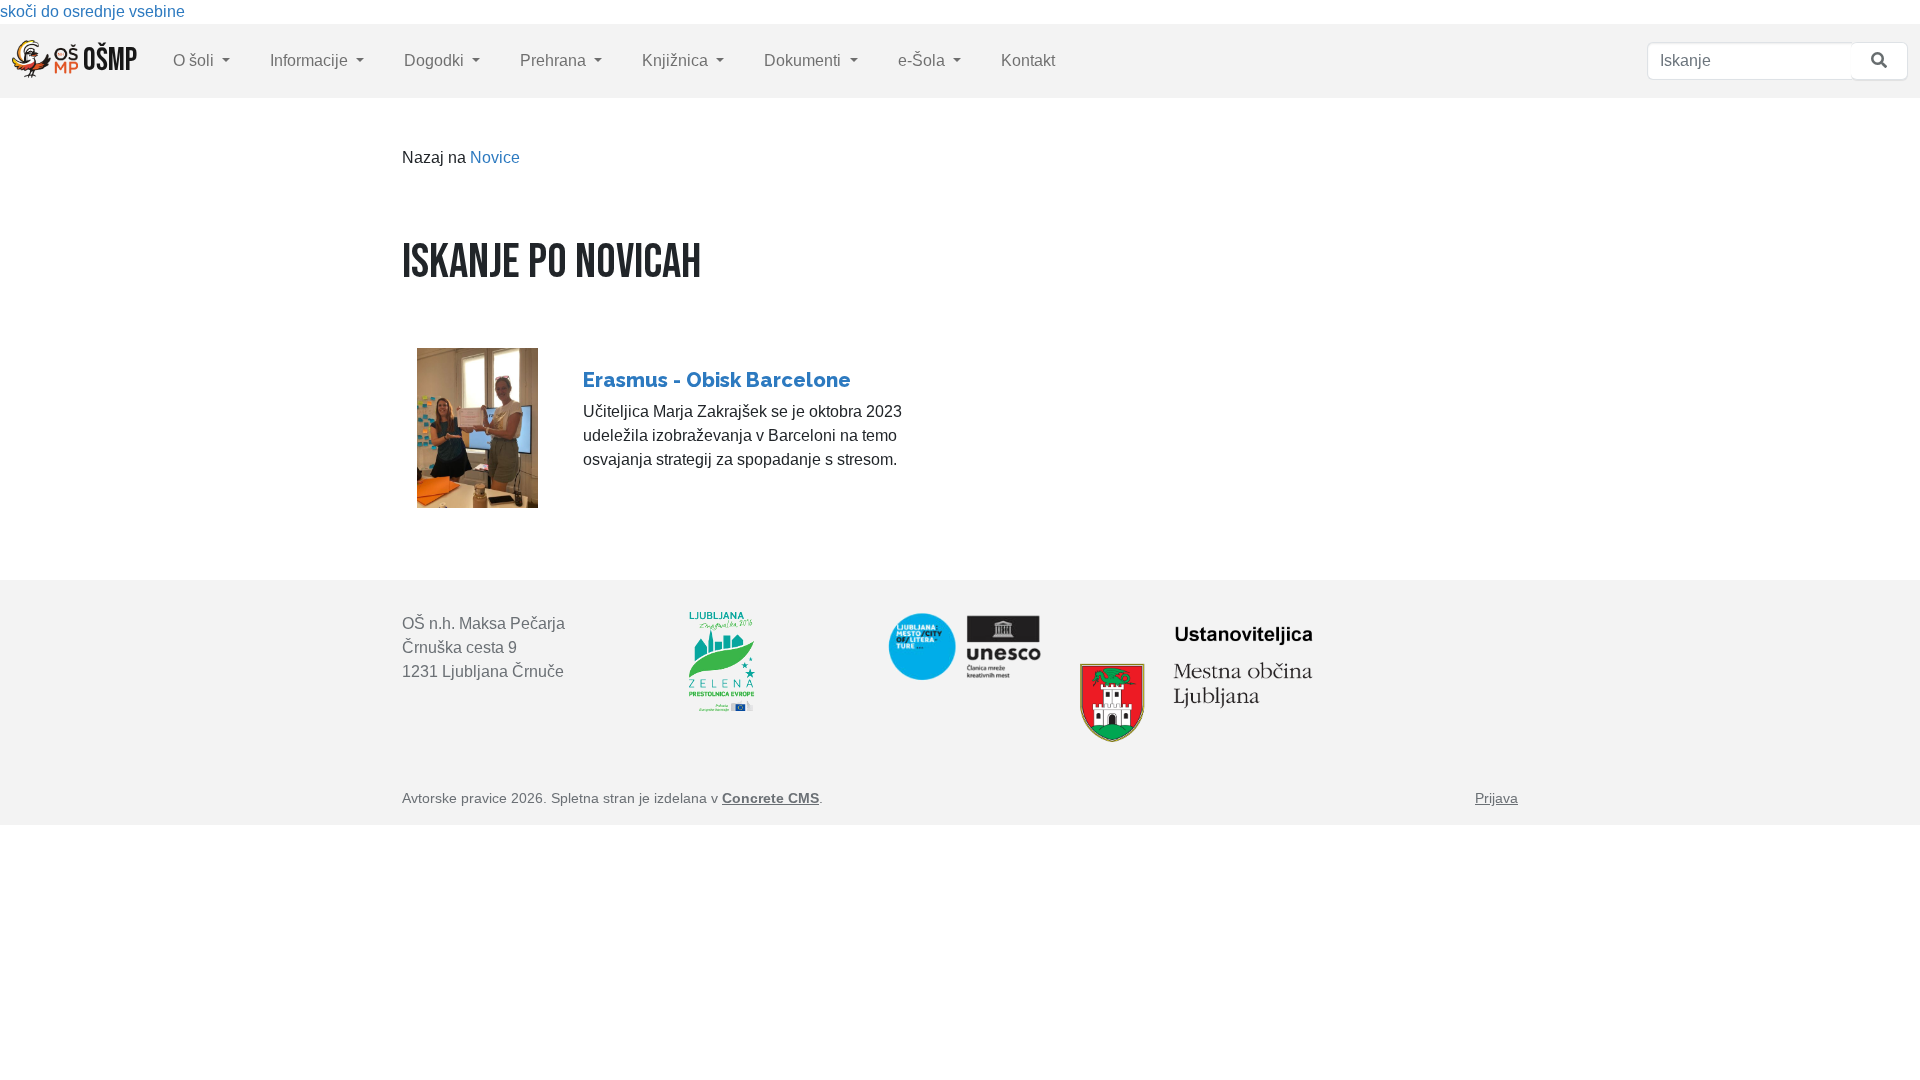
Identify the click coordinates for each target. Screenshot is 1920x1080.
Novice (495, 157)
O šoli (195, 60)
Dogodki (436, 60)
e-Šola (923, 60)
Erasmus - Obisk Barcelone (717, 380)
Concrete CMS (770, 798)
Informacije (311, 60)
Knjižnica (677, 60)
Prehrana (555, 60)
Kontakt (1028, 60)
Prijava (1496, 798)
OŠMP (107, 60)
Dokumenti (804, 60)
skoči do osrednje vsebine (92, 11)
